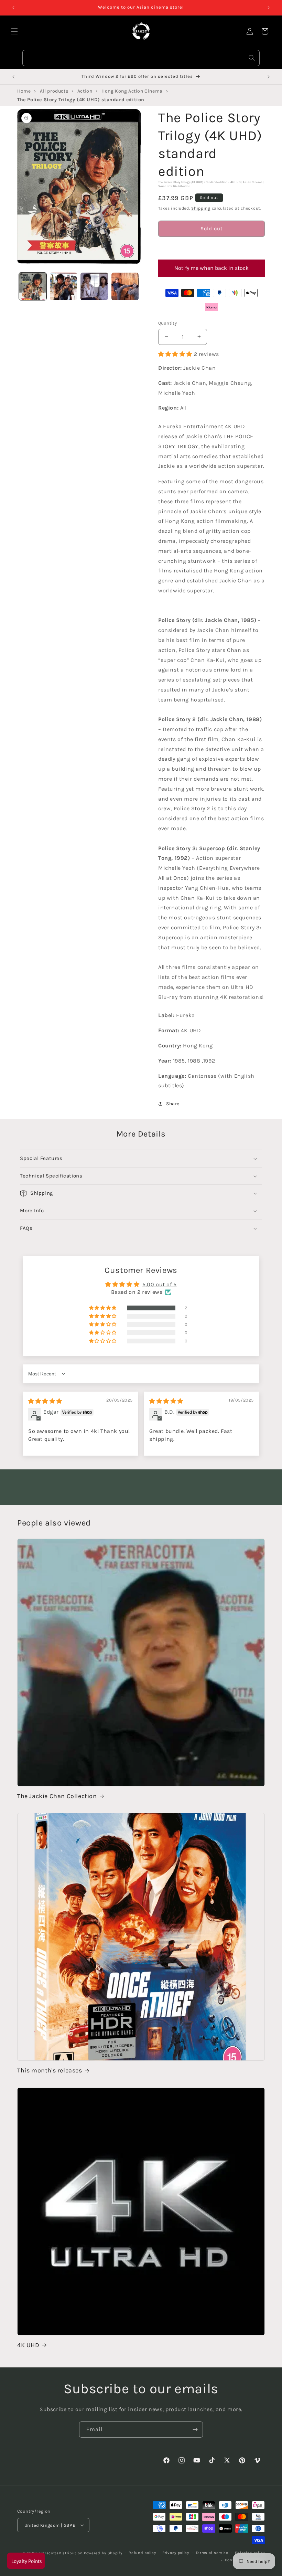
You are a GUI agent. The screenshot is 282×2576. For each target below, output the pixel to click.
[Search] (252, 58)
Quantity (167, 323)
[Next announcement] (269, 8)
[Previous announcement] (13, 8)
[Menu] (14, 31)
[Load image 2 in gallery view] (64, 286)
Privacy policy (176, 2553)
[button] (211, 248)
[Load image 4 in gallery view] (125, 286)
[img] (45, 1401)
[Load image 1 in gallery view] (33, 286)
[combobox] (141, 58)
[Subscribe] (195, 2430)
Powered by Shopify (103, 2553)
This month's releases (50, 2070)
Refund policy (142, 2553)
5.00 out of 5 (160, 1284)
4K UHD (28, 2345)
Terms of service (212, 2553)
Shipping (201, 208)
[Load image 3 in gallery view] (94, 286)
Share (173, 1104)
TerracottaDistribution (61, 2553)
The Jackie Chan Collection (57, 1796)
